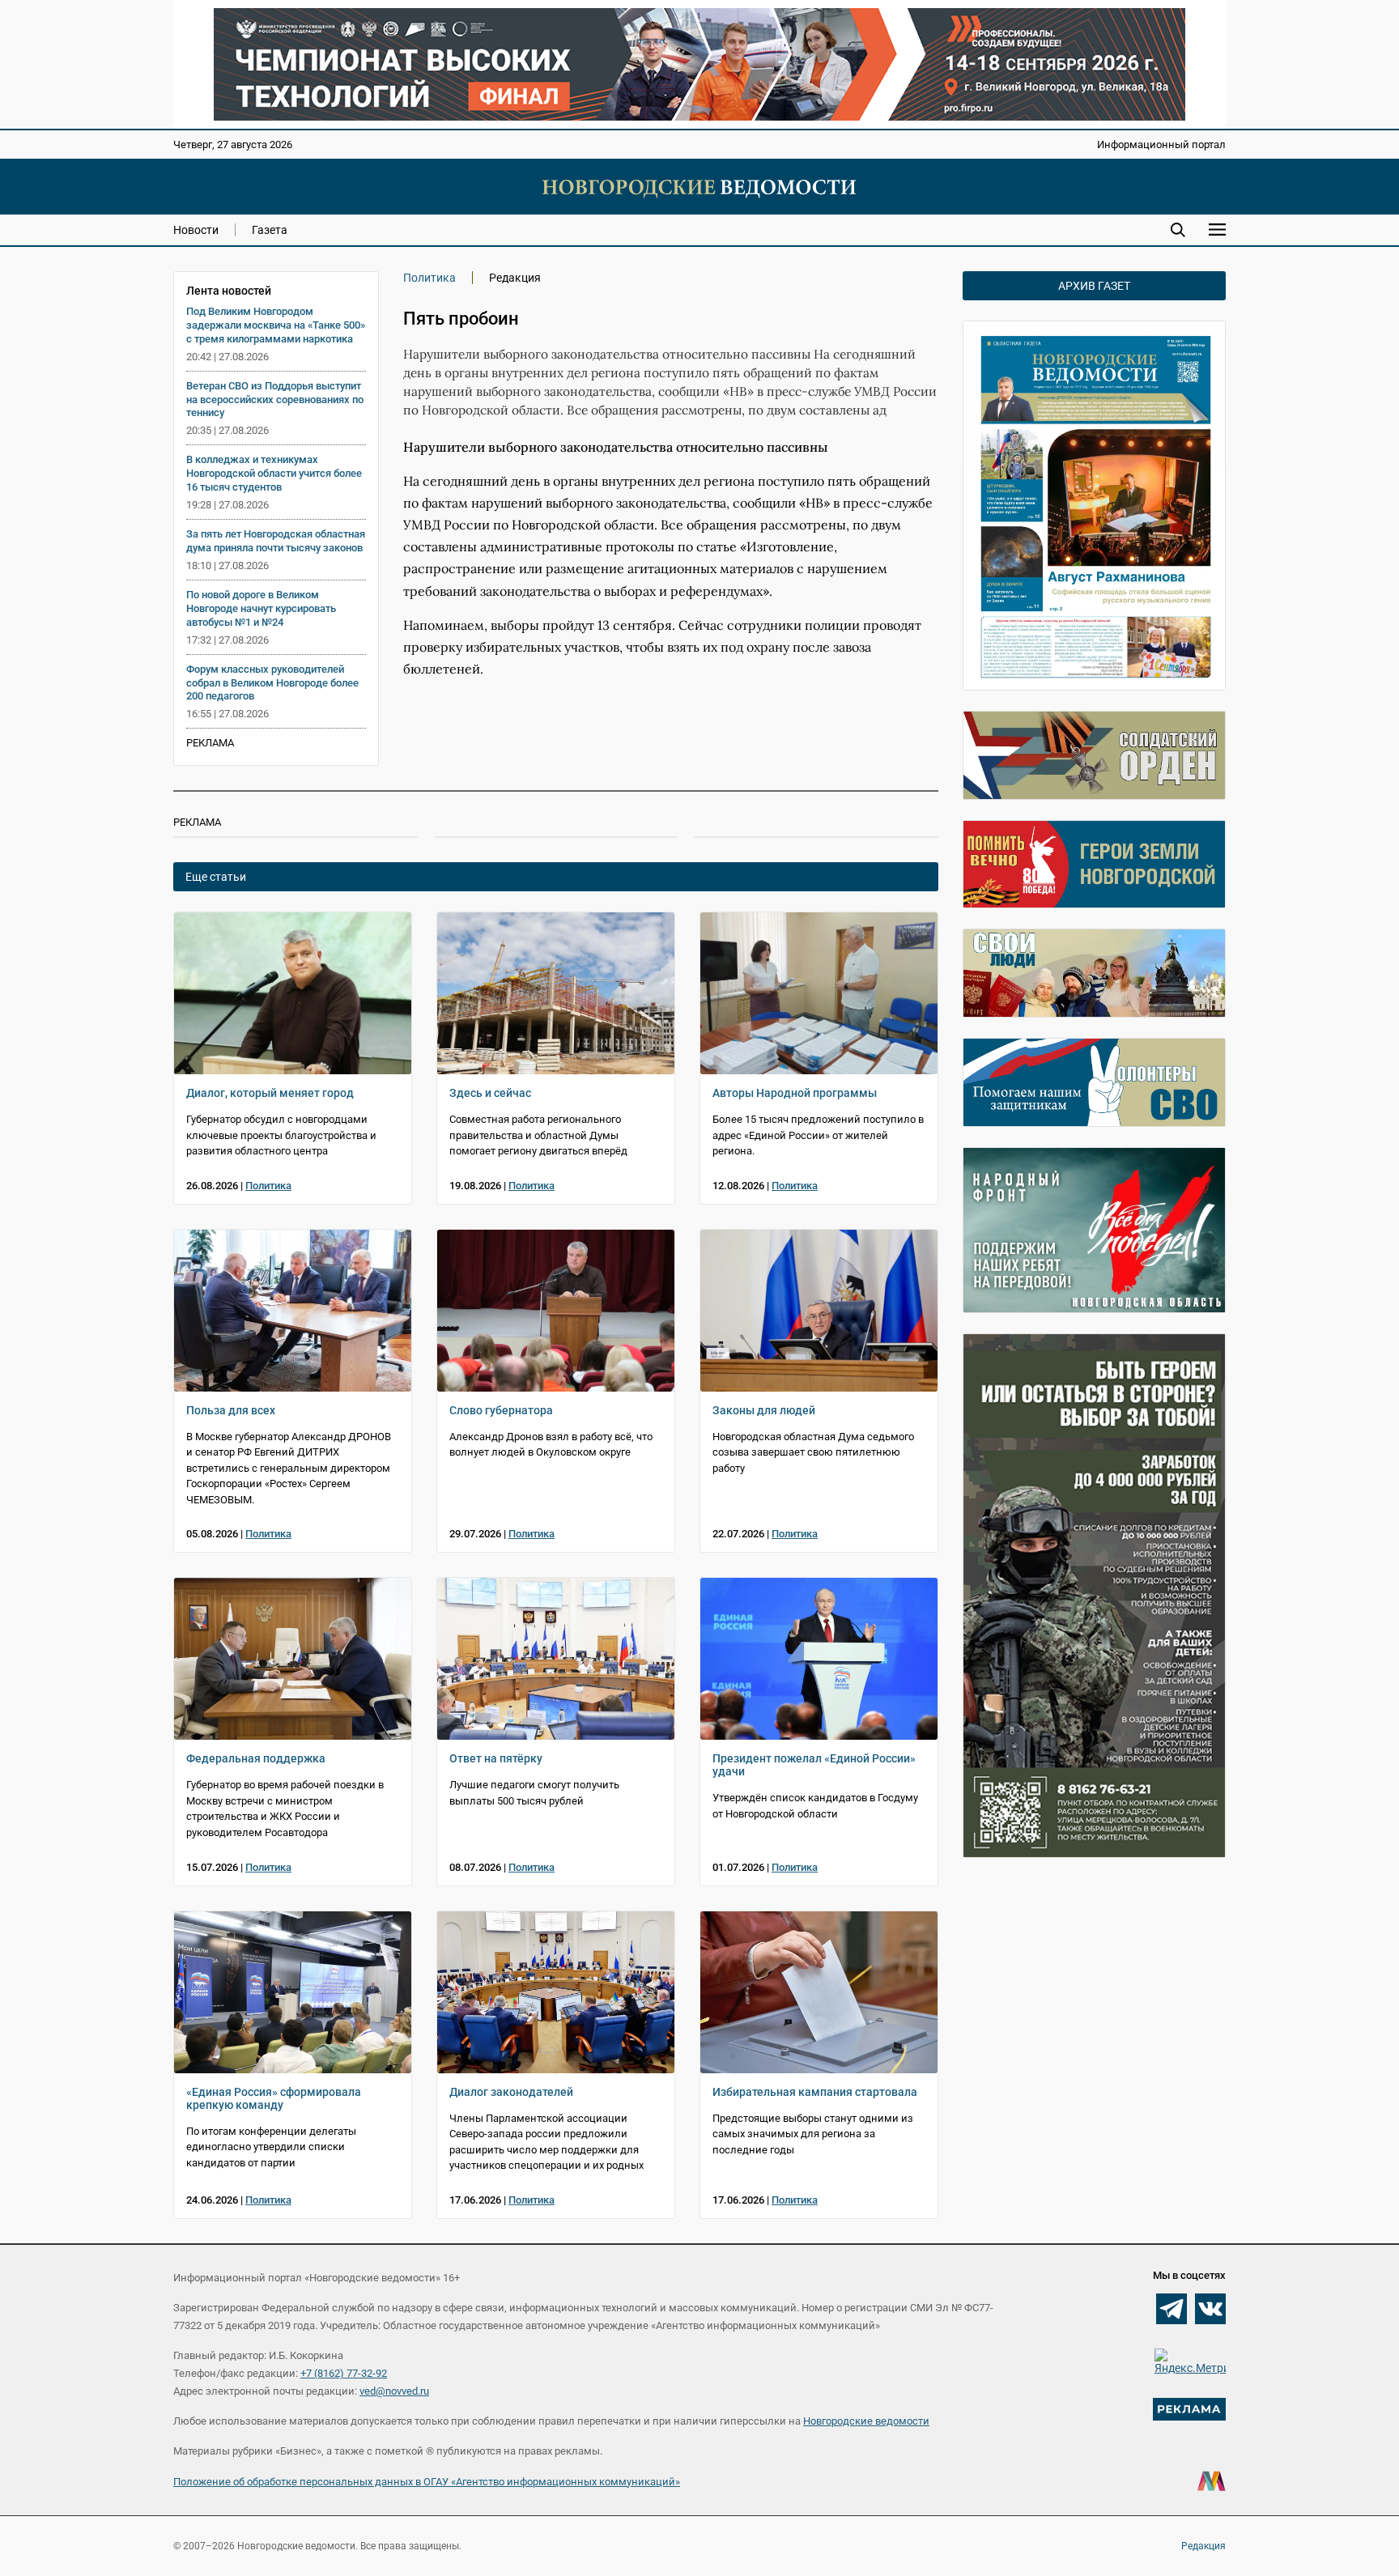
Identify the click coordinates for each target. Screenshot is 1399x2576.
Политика (429, 278)
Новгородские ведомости (866, 2421)
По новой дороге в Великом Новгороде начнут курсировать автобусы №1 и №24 (261, 608)
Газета (270, 230)
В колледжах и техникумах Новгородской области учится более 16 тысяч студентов (274, 473)
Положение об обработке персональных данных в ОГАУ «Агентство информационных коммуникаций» (427, 2482)
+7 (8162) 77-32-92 (344, 2373)
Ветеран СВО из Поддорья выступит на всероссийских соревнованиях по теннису (275, 400)
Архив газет (1094, 286)
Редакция (1203, 2546)
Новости (196, 230)
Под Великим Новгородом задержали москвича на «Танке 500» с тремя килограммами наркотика (276, 325)
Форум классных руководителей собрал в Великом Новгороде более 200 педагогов (272, 683)
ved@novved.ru (394, 2391)
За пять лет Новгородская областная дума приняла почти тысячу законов (276, 541)
